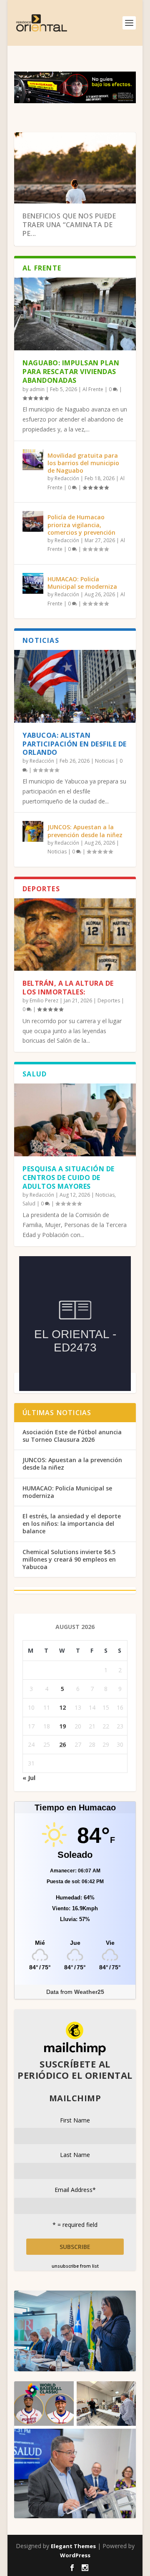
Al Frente (93, 389)
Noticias (105, 761)
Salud (29, 1204)
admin (37, 389)
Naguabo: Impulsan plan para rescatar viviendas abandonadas (71, 372)
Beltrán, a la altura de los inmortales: (68, 988)
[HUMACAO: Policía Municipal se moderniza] (33, 583)
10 (125, 142)
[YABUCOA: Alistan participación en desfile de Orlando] (75, 686)
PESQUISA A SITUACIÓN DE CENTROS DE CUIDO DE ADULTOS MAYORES (69, 1178)
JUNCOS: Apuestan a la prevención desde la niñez (85, 831)
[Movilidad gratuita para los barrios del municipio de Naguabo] (33, 460)
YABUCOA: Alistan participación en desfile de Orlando (75, 744)
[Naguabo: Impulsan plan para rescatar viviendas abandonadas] (75, 314)
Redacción (67, 478)
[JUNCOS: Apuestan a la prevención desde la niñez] (33, 831)
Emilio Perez (44, 1000)
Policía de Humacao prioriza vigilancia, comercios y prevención (81, 524)
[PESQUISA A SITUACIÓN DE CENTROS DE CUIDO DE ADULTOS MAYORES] (75, 1120)
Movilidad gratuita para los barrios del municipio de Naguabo (83, 463)
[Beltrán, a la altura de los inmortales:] (75, 935)
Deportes (109, 1000)
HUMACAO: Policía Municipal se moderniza (82, 583)
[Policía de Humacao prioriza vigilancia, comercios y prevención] (33, 521)
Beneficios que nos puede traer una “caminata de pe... (69, 225)
